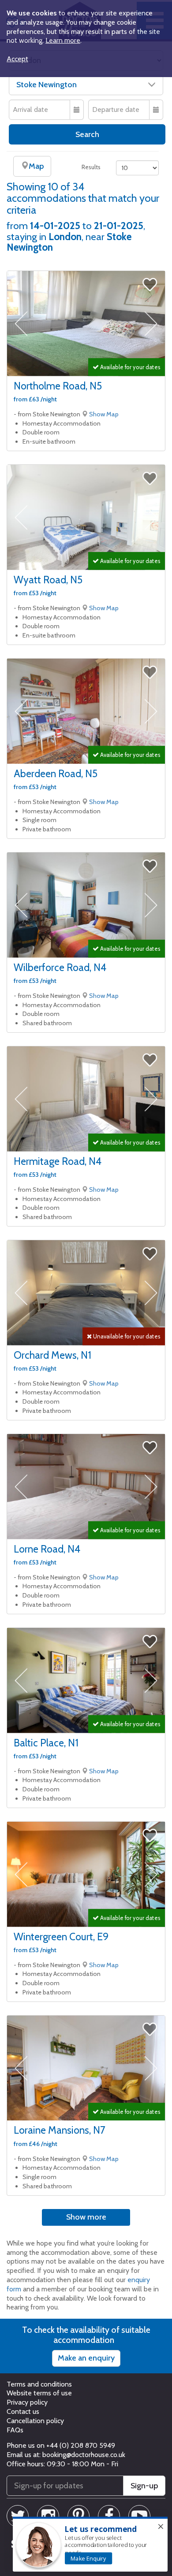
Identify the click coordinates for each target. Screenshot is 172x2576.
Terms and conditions (39, 2384)
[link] (88, 2558)
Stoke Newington (47, 85)
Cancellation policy (35, 2421)
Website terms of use (39, 2393)
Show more (86, 2217)
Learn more (63, 40)
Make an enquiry (86, 2358)
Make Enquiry (88, 2558)
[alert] (90, 2544)
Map (36, 166)
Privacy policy (27, 2402)
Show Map (104, 414)
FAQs (15, 2430)
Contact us (23, 2411)
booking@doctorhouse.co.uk (84, 2455)
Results (91, 167)
